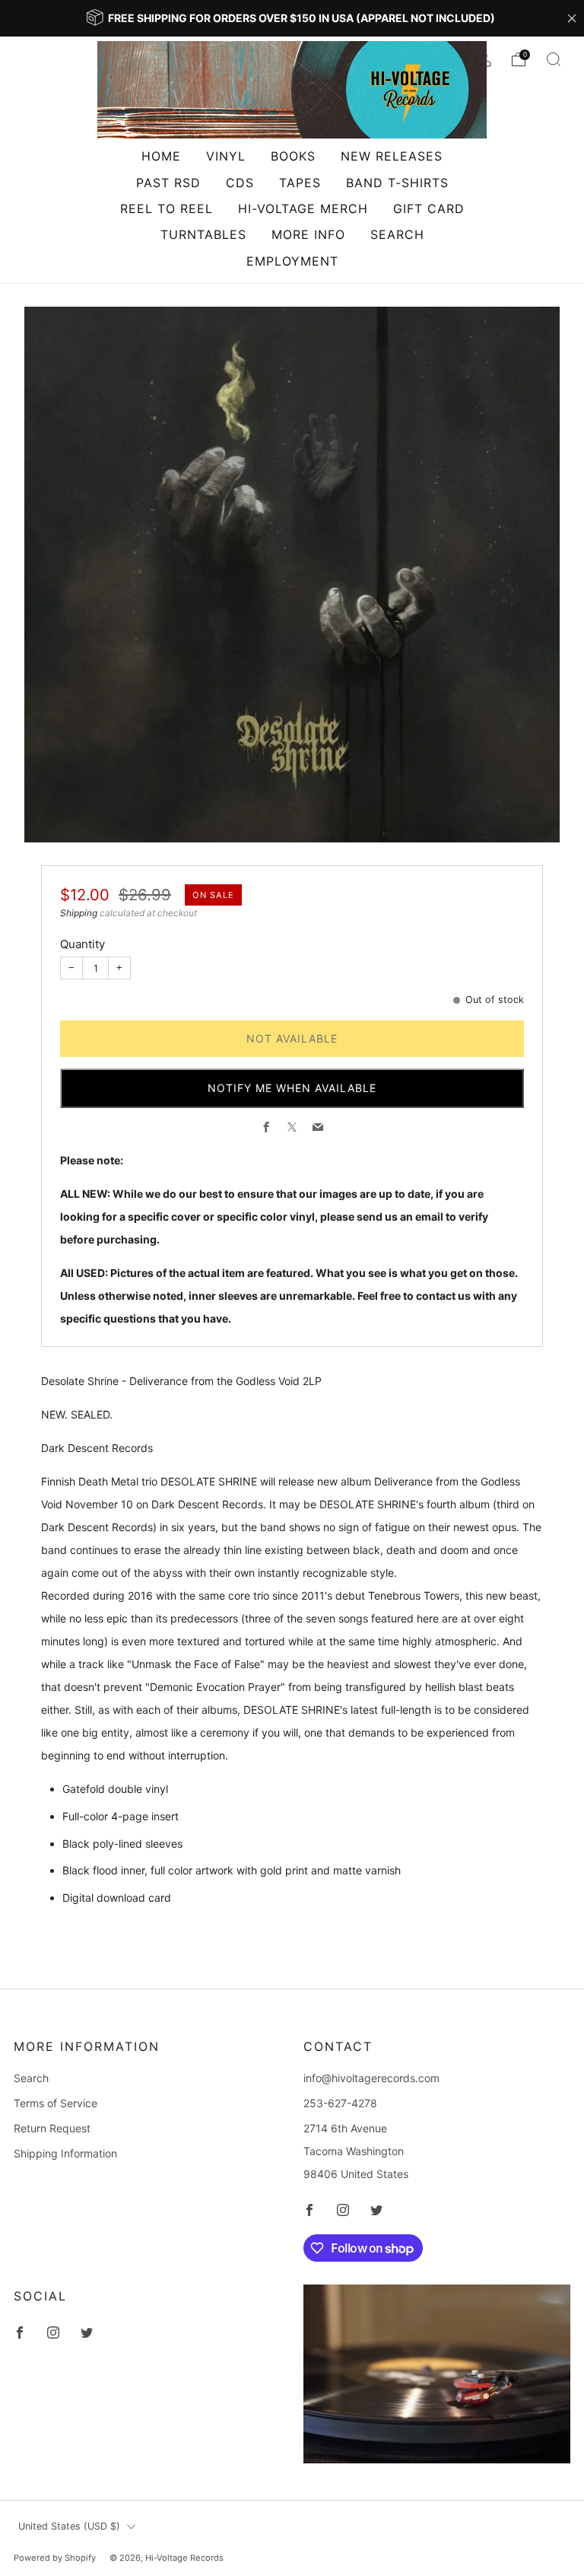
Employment (292, 261)
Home (161, 156)
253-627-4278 (340, 2103)
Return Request (52, 2128)
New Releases (392, 156)
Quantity (83, 944)
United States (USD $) (69, 2526)
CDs (240, 183)
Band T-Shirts (397, 183)
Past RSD (168, 183)
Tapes (300, 183)
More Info (308, 234)
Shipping (79, 913)
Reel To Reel (167, 209)
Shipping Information (65, 2153)
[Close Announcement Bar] (572, 18)
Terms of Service (56, 2103)
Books (293, 156)
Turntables (203, 234)
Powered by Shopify (55, 2558)
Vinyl (226, 156)
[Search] (554, 59)
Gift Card (429, 209)
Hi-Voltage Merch (303, 209)
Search (397, 234)
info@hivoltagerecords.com (371, 2078)
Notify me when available (292, 1088)
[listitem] (292, 18)
